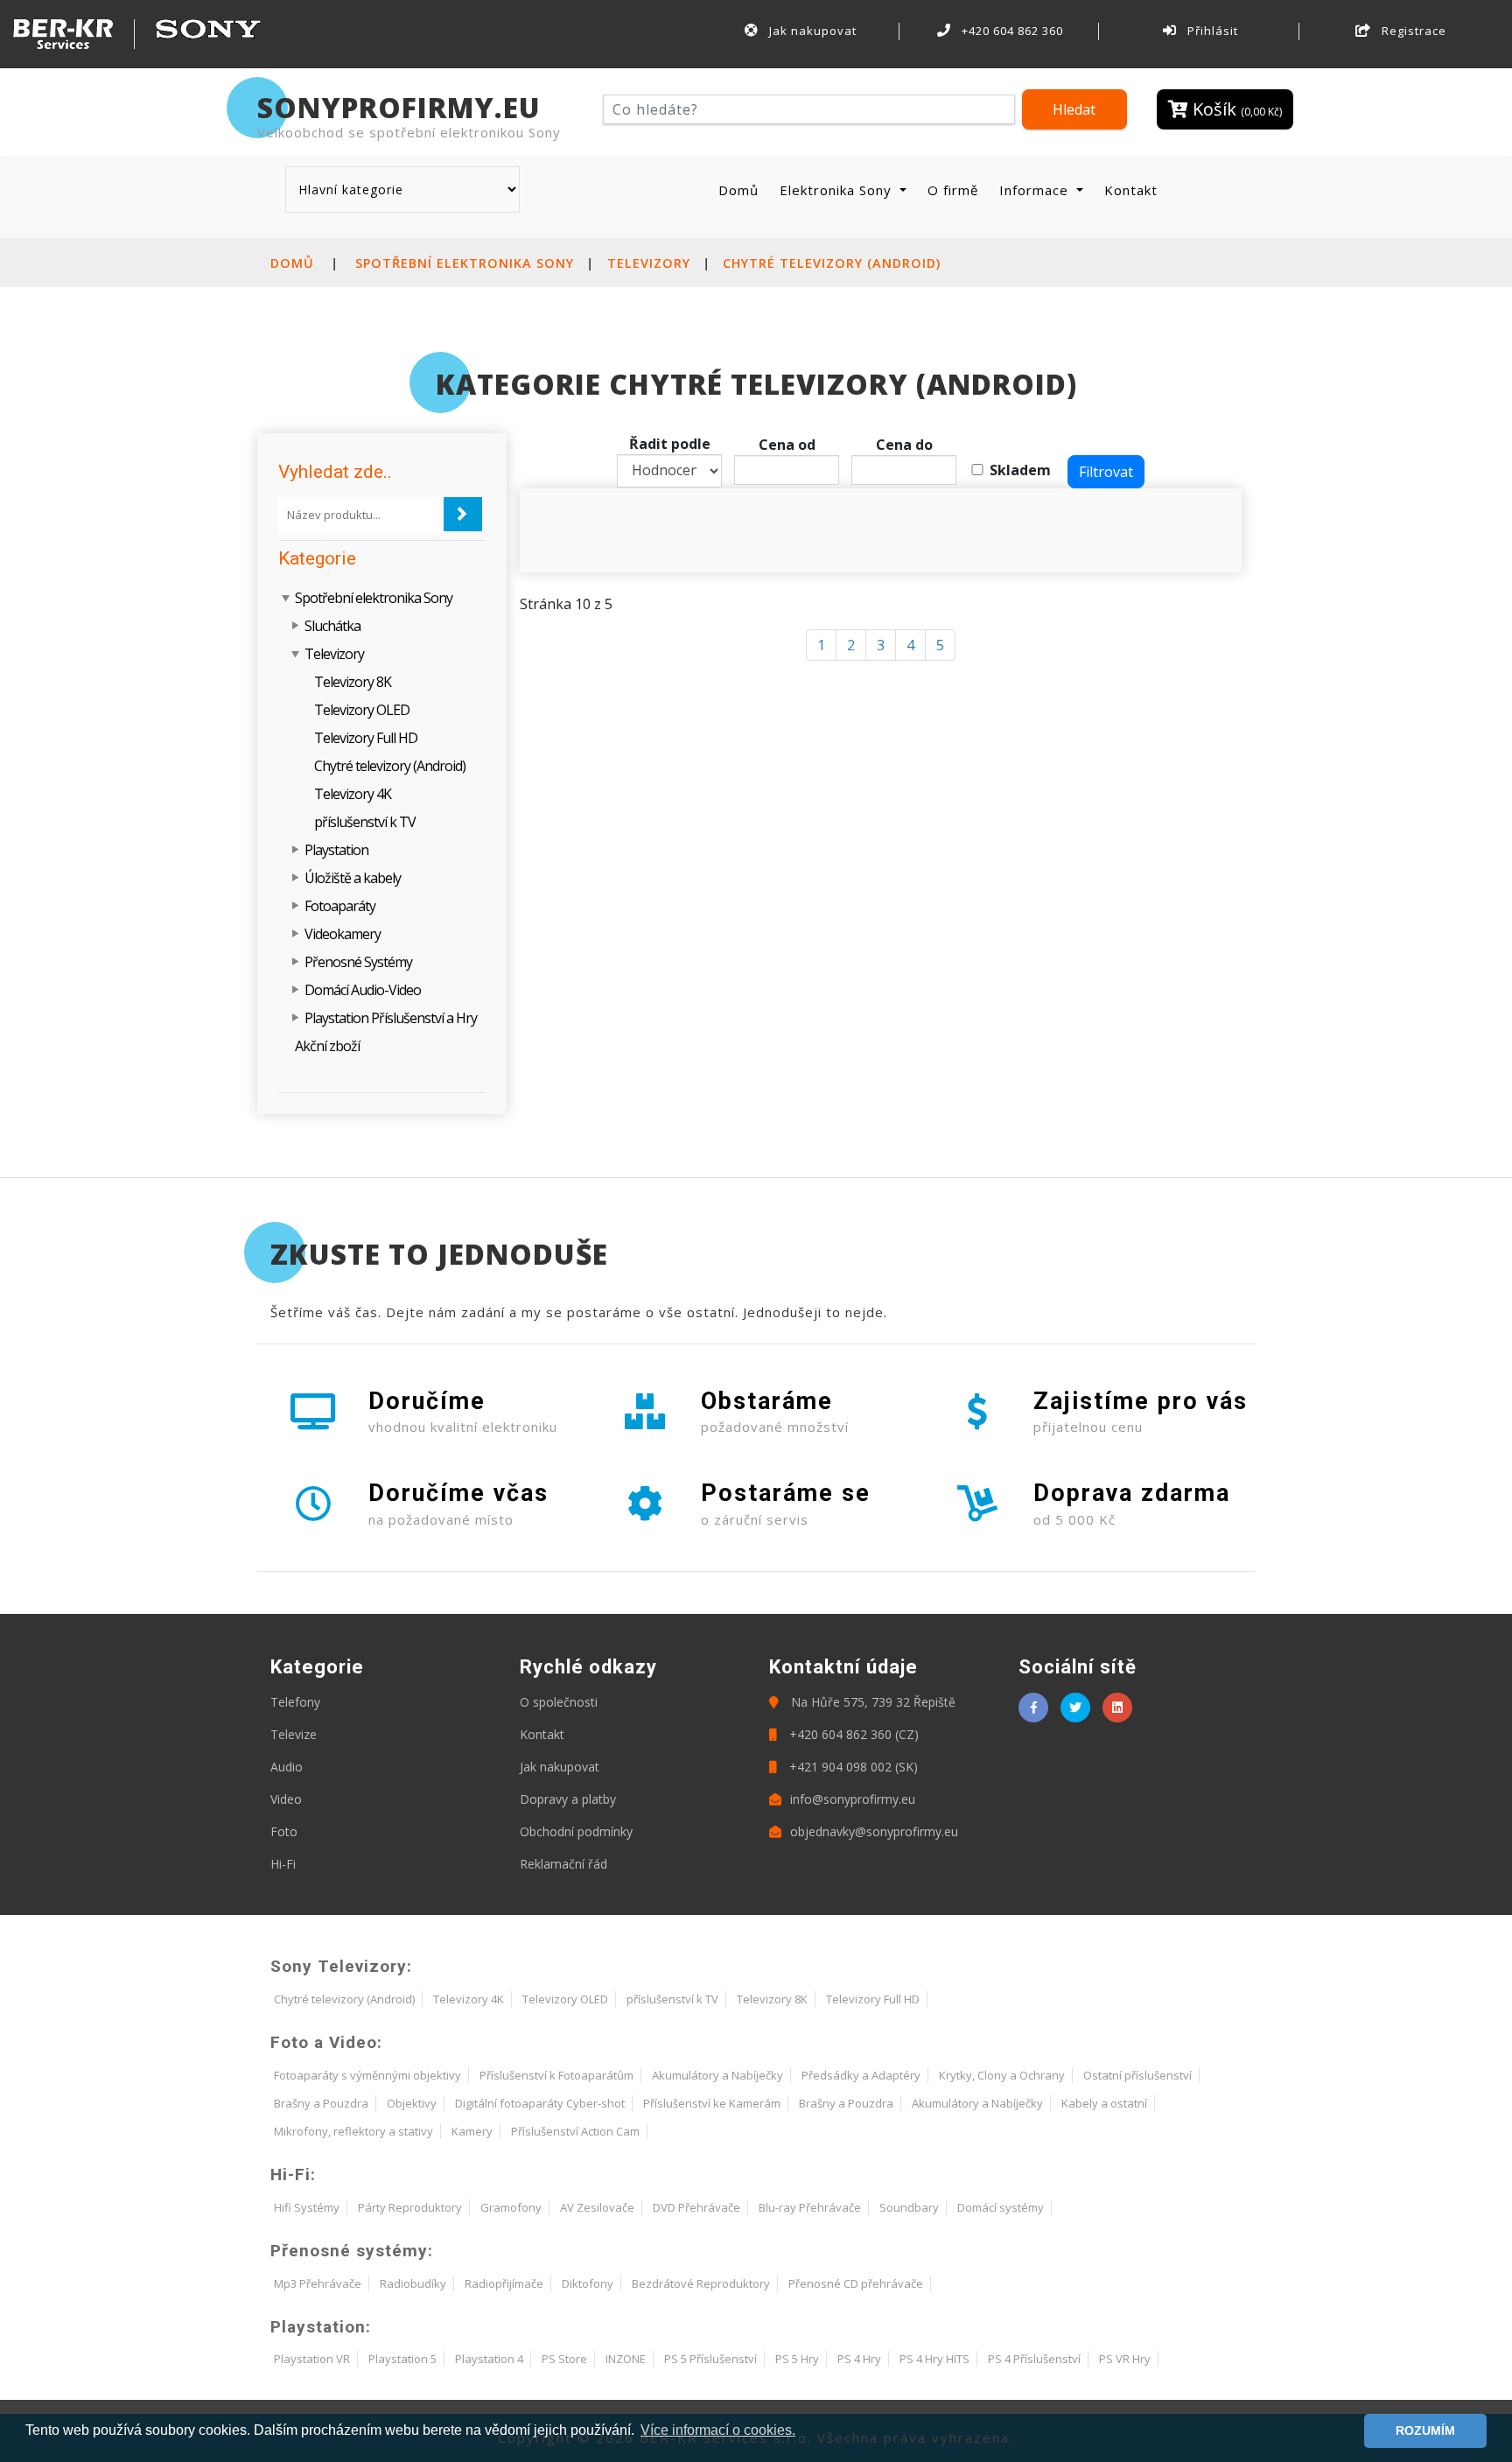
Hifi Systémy (307, 2207)
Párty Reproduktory (410, 2207)
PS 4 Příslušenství (1034, 2359)
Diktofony (588, 2283)
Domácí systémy (1001, 2207)
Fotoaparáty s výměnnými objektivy (367, 2075)
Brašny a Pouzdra (321, 2103)
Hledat (1074, 109)
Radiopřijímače (504, 2283)
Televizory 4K (353, 794)
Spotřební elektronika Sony (465, 263)
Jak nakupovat (811, 31)
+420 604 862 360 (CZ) (852, 1734)
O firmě (953, 190)
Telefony (295, 1702)
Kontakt (1131, 190)
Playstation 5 (402, 2359)
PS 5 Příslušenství (710, 2359)
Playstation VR (312, 2359)
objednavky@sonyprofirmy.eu (874, 1831)
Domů (742, 189)
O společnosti (559, 1702)
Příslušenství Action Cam (575, 2131)
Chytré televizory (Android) (832, 263)
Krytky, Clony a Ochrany (1002, 2075)
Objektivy (412, 2103)
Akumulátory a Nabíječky (717, 2075)
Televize (294, 1734)
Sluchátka (332, 626)
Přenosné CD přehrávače (856, 2283)
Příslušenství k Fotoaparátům (556, 2075)
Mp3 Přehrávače (318, 2283)
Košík (1235, 109)
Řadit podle (670, 444)
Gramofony (511, 2207)
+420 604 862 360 (1011, 31)
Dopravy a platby (568, 1799)
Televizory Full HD (366, 738)
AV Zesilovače (597, 2207)
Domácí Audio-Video (363, 990)
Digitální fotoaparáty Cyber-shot (540, 2103)
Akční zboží (327, 1046)
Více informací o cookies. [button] (718, 2430)
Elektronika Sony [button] (838, 190)
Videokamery (343, 934)
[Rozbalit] (296, 626)
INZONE (626, 2359)
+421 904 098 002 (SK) (852, 1767)
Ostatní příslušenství (1137, 2075)
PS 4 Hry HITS (934, 2359)
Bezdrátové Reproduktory (701, 2283)
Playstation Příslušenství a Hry (391, 1018)
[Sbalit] (287, 598)
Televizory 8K (353, 682)
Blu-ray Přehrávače (810, 2207)
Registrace (1412, 31)
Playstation (336, 850)
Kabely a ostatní (1104, 2103)
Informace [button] (1036, 190)
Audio (287, 1767)
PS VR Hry (1125, 2359)
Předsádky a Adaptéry (861, 2075)
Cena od (787, 445)
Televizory (649, 263)
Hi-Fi (283, 1864)
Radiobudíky (413, 2283)
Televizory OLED (362, 710)
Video (286, 1799)
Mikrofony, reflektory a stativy (353, 2131)
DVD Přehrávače (696, 2207)
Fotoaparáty (340, 906)
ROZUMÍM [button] (1425, 2430)
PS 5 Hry (797, 2359)
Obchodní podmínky (576, 1831)
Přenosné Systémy (358, 962)
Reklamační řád (563, 1864)
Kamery (472, 2131)
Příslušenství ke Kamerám (712, 2103)
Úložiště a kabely (353, 878)
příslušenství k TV (365, 822)
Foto (284, 1831)
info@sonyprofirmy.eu (853, 1799)
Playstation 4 (489, 2359)
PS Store (564, 2359)
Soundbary (909, 2207)
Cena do (904, 445)
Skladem (1020, 470)
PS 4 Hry (859, 2359)
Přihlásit (1211, 31)
